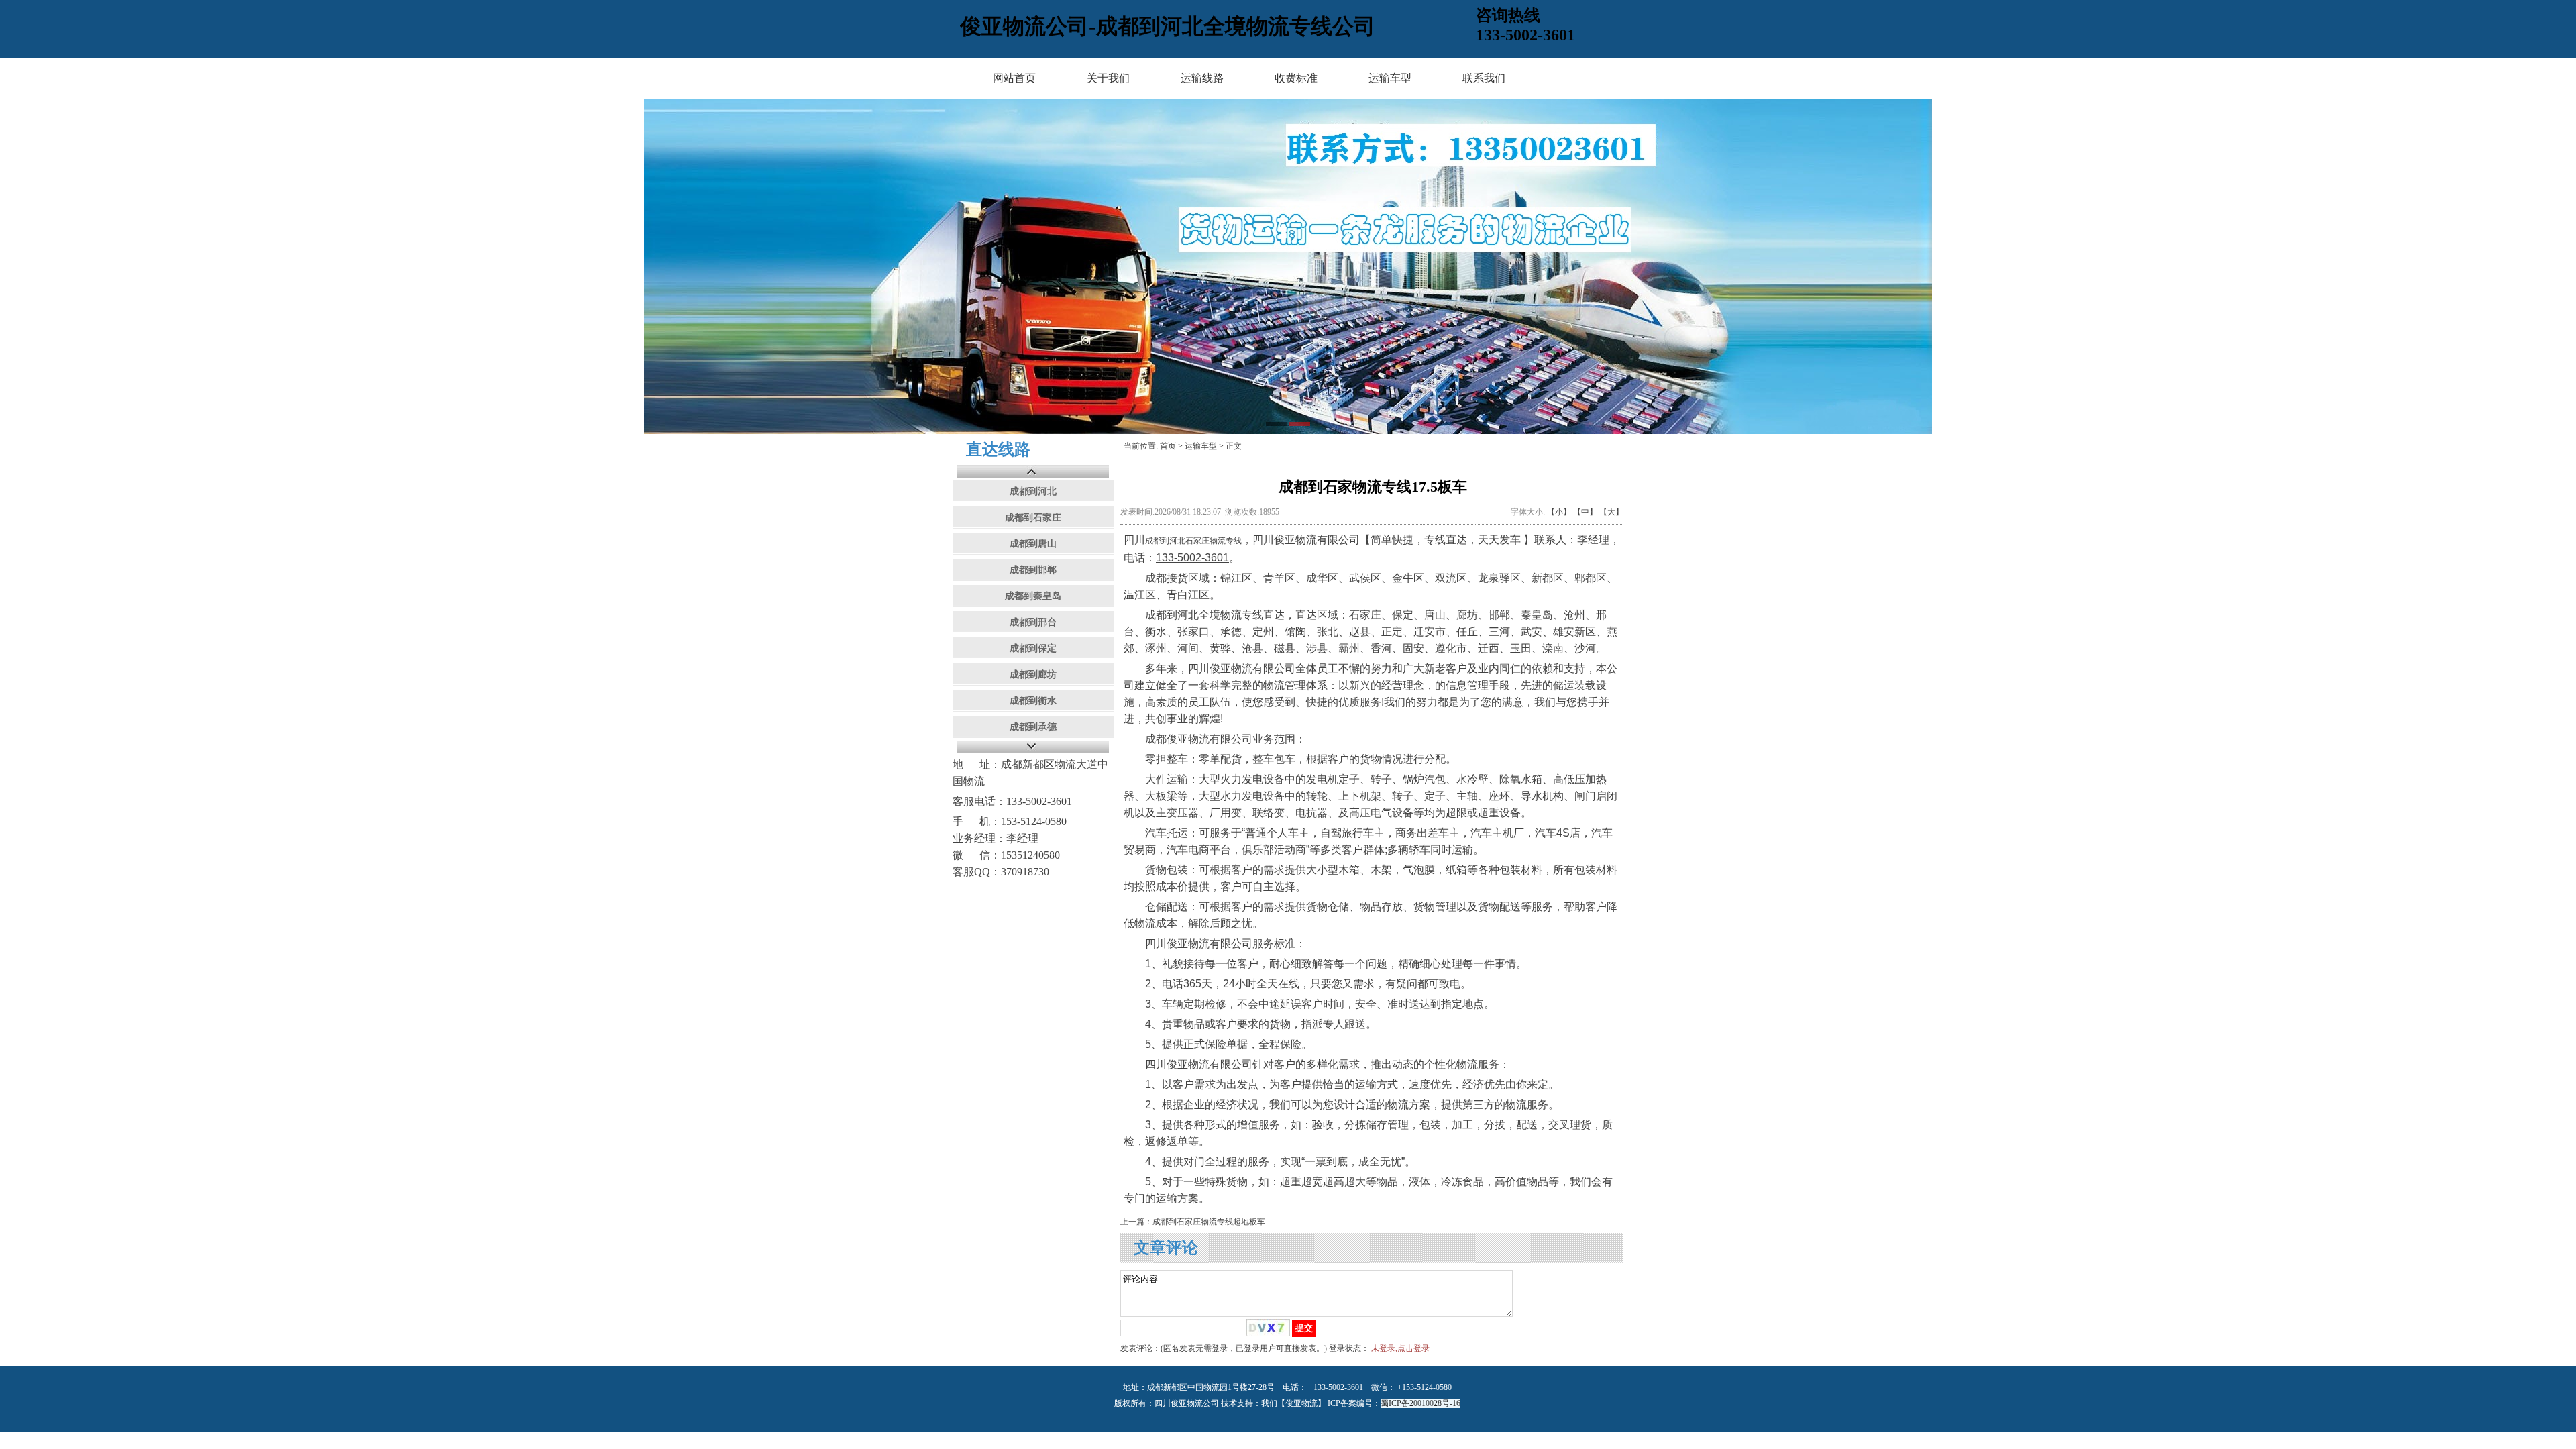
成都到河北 (1033, 491)
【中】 (1585, 512)
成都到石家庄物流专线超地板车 (1209, 1222)
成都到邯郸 (1033, 570)
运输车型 (1390, 78)
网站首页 (1014, 78)
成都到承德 (1033, 727)
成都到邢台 (1033, 622)
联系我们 (1484, 78)
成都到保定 (1033, 648)
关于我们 (1108, 78)
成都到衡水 (1033, 701)
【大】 (1611, 512)
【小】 (1559, 512)
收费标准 (1296, 78)
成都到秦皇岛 (1033, 596)
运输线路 (1202, 78)
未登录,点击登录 (1400, 1348)
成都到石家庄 (1033, 518)
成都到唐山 (1033, 544)
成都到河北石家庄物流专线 (1193, 541)
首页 (1168, 446)
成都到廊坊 (1033, 675)
